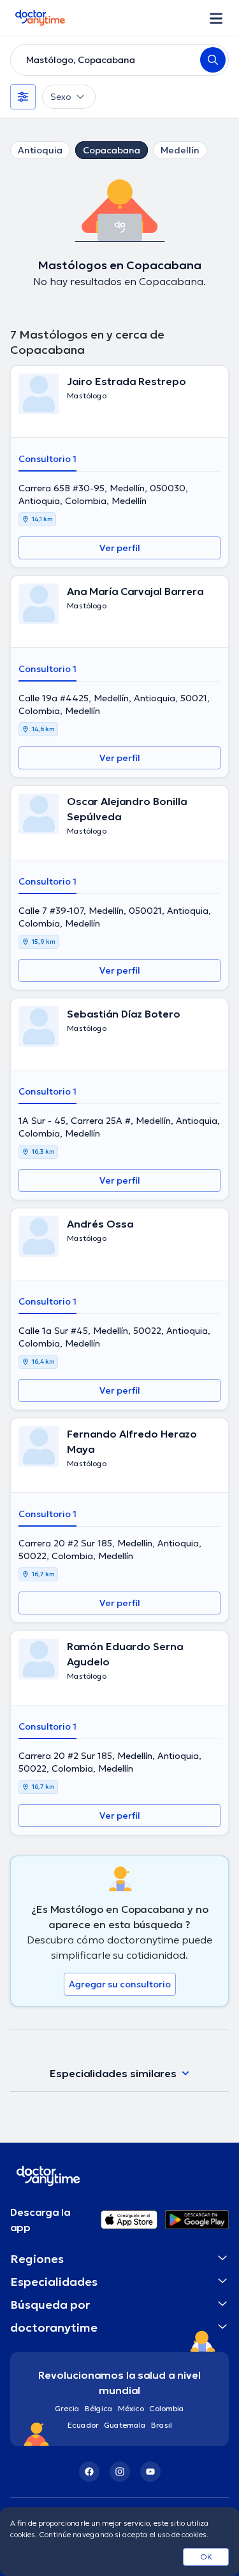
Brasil (162, 2425)
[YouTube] (150, 2472)
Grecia (67, 2408)
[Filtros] (23, 97)
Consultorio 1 (47, 459)
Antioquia (40, 150)
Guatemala (125, 2425)
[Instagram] (120, 2472)
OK (206, 2557)
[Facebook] (89, 2472)
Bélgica (99, 2408)
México (131, 2408)
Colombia (167, 2408)
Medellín (180, 150)
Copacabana (112, 150)
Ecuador (83, 2425)
